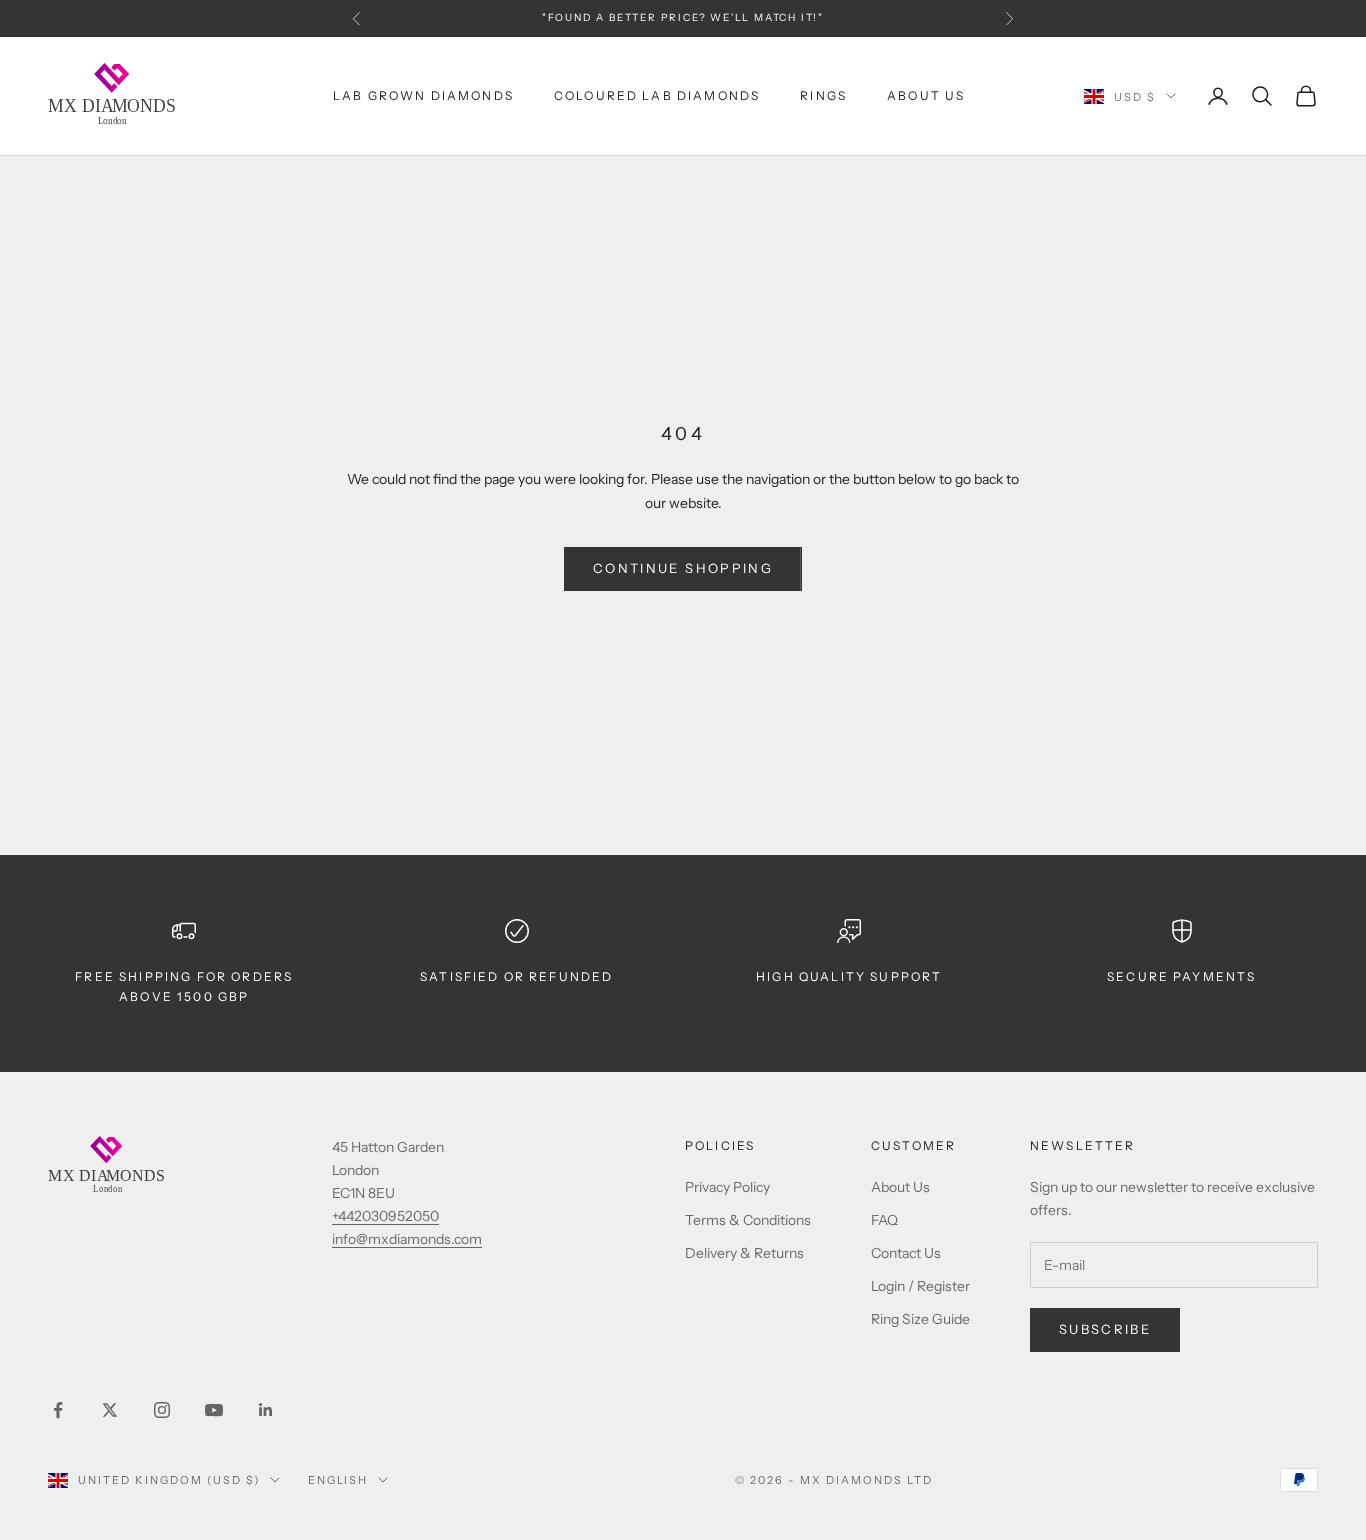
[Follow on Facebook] (58, 1410)
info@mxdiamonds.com (407, 1239)
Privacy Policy (727, 1187)
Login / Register (920, 1286)
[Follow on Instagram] (162, 1410)
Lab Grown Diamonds (423, 95)
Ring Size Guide (920, 1319)
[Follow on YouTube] (214, 1410)
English (338, 1480)
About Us (926, 95)
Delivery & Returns (744, 1253)
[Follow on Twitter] (110, 1410)
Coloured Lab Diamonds (657, 95)
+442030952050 (385, 1216)
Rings (823, 95)
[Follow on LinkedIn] (266, 1410)
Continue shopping (683, 568)
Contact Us (906, 1253)
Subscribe (1105, 1329)
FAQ (884, 1220)
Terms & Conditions (748, 1220)
